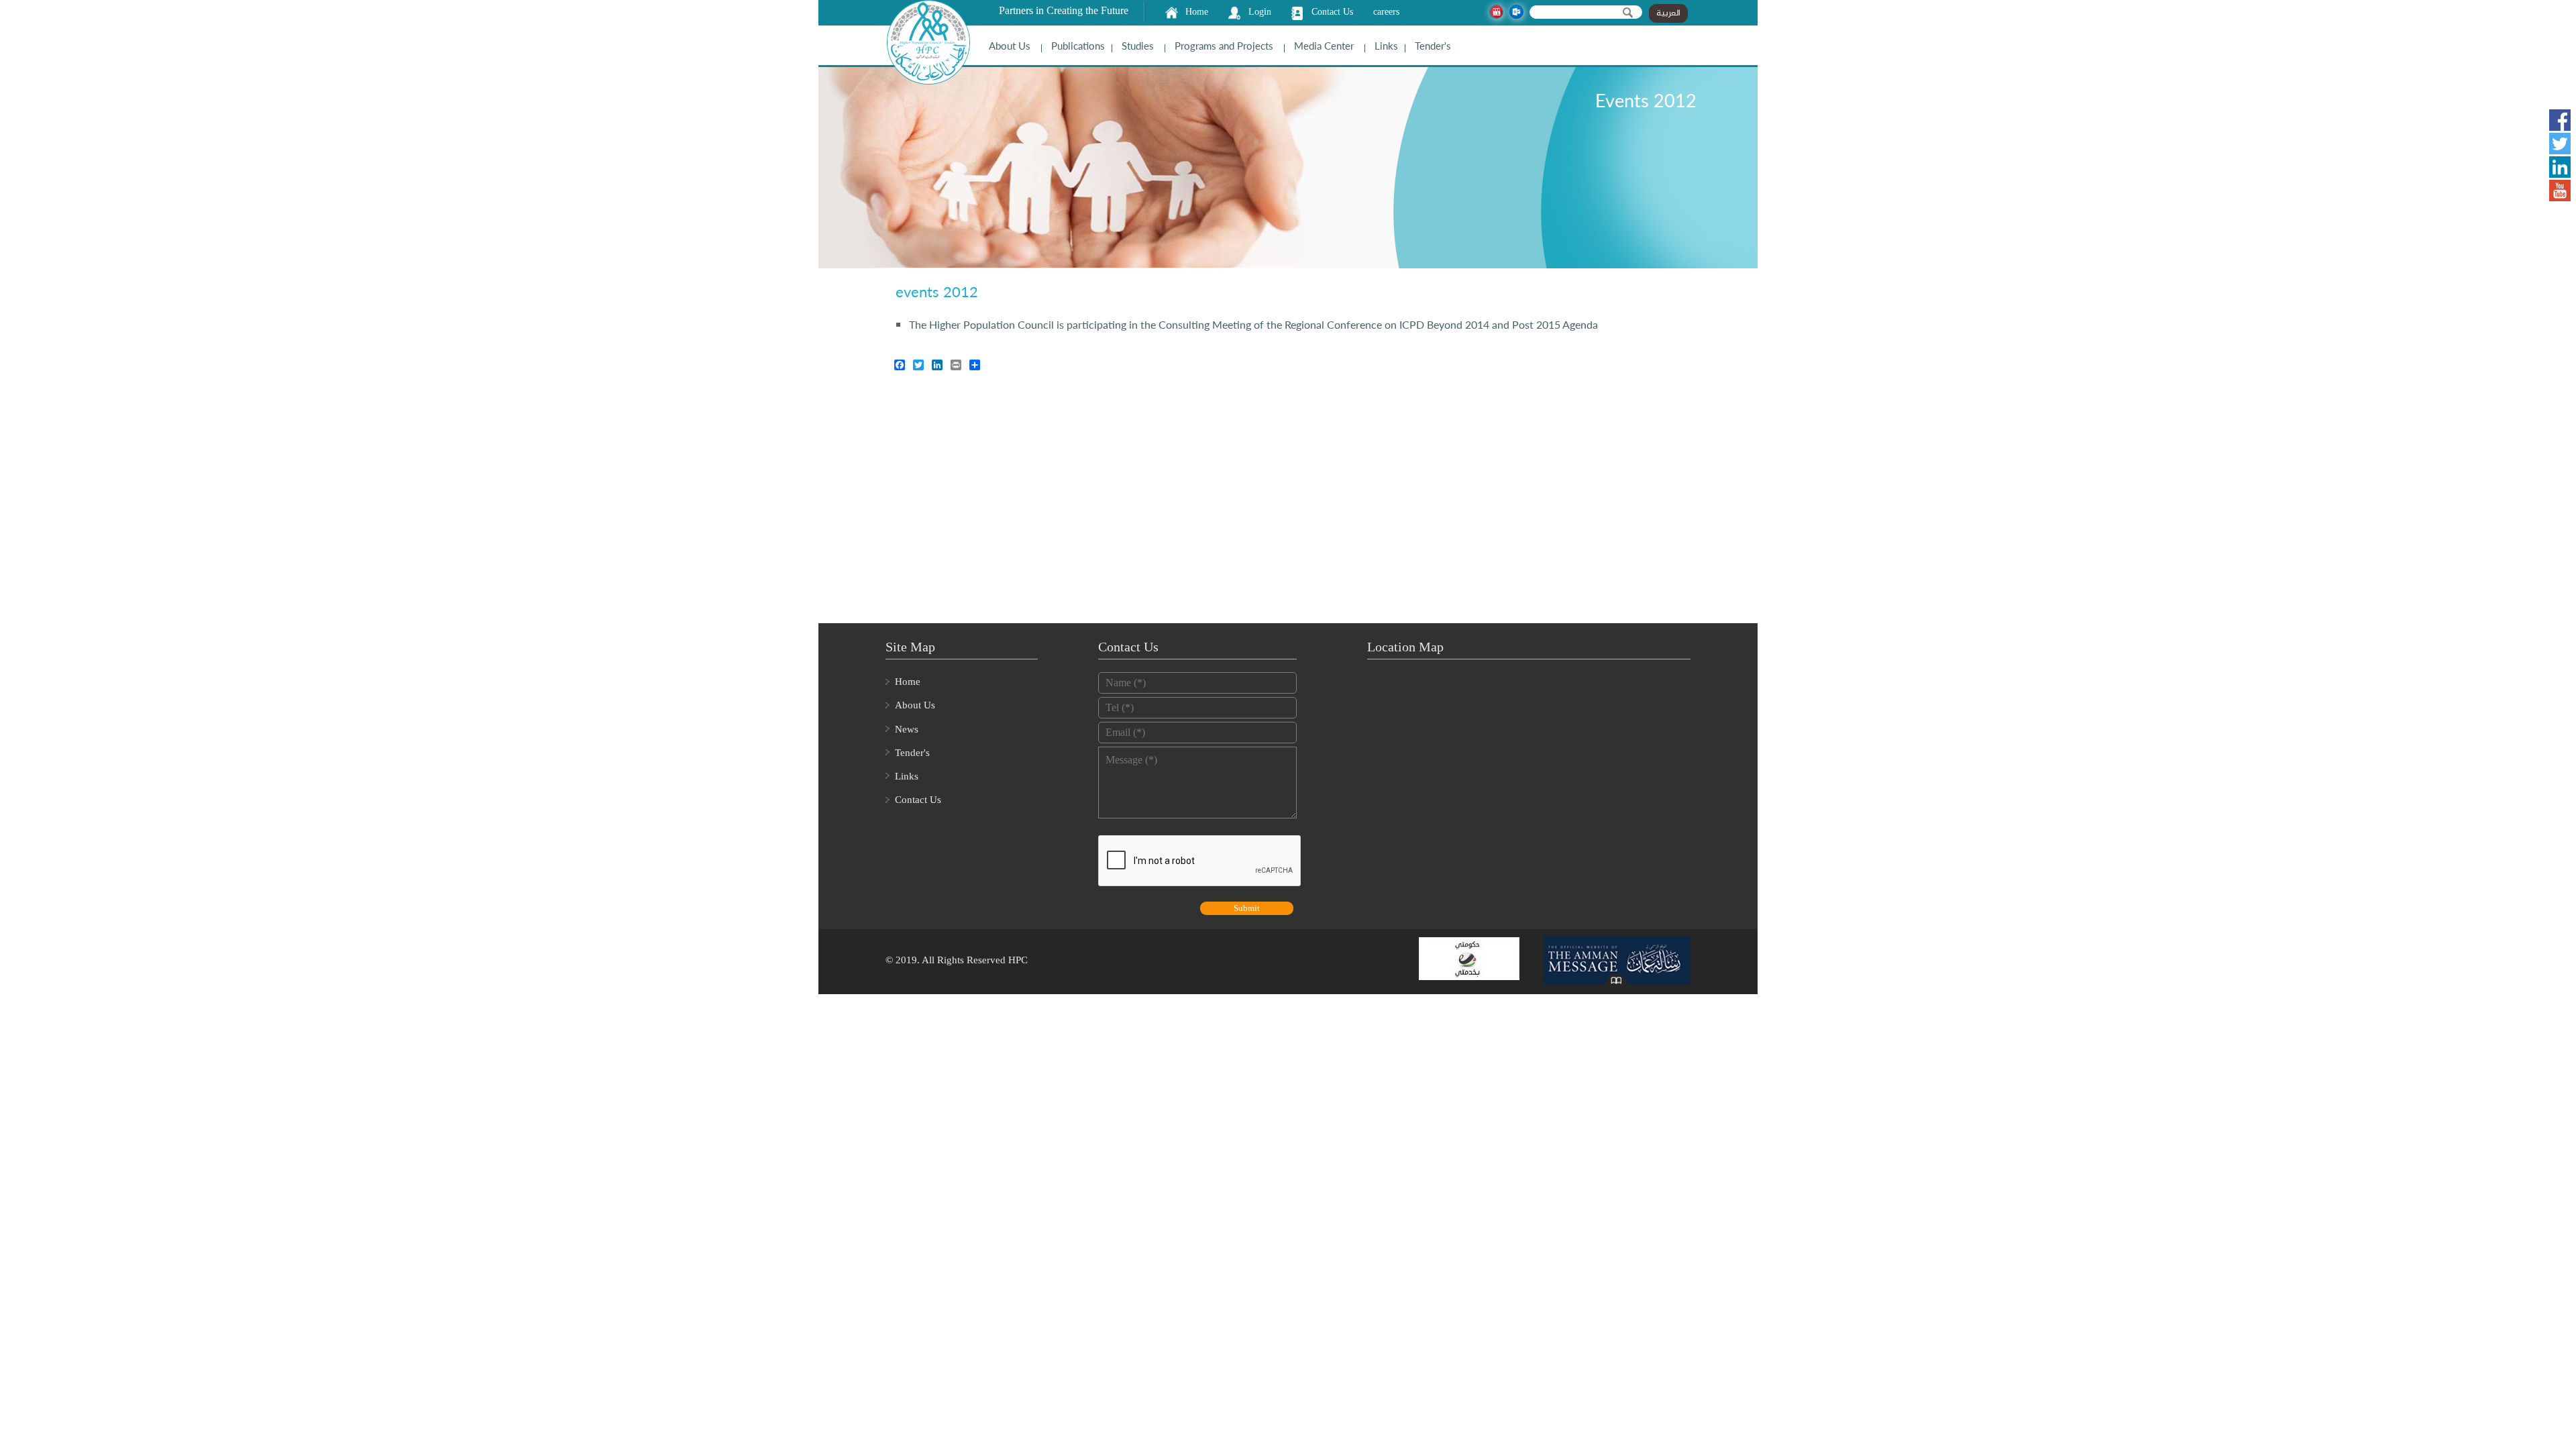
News (907, 729)
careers (1386, 12)
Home (1197, 12)
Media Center (1324, 46)
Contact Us (1332, 12)
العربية (1668, 13)
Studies (1138, 46)
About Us (1010, 46)
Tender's (1433, 46)
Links (1386, 46)
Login (1260, 12)
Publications (1078, 46)
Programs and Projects (1224, 46)
